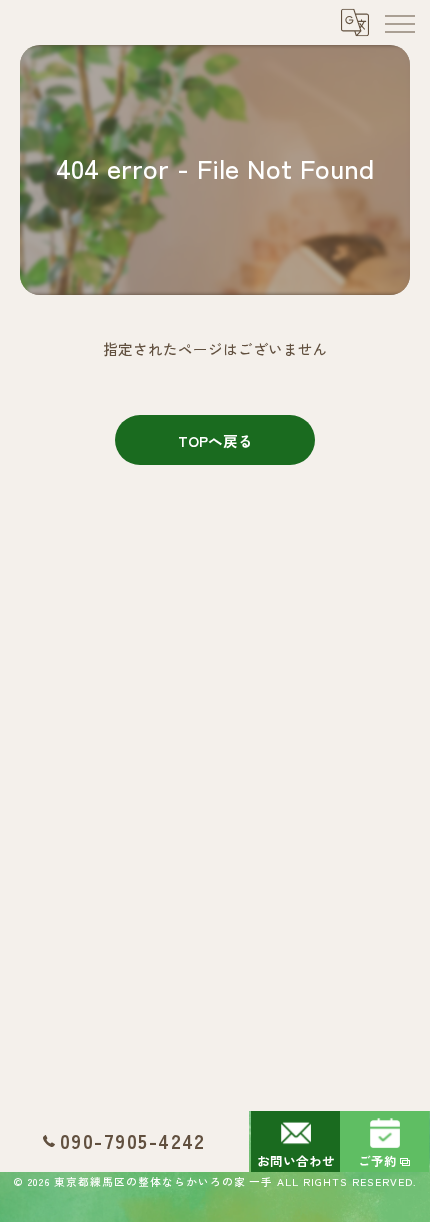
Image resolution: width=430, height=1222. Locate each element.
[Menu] (399, 22)
